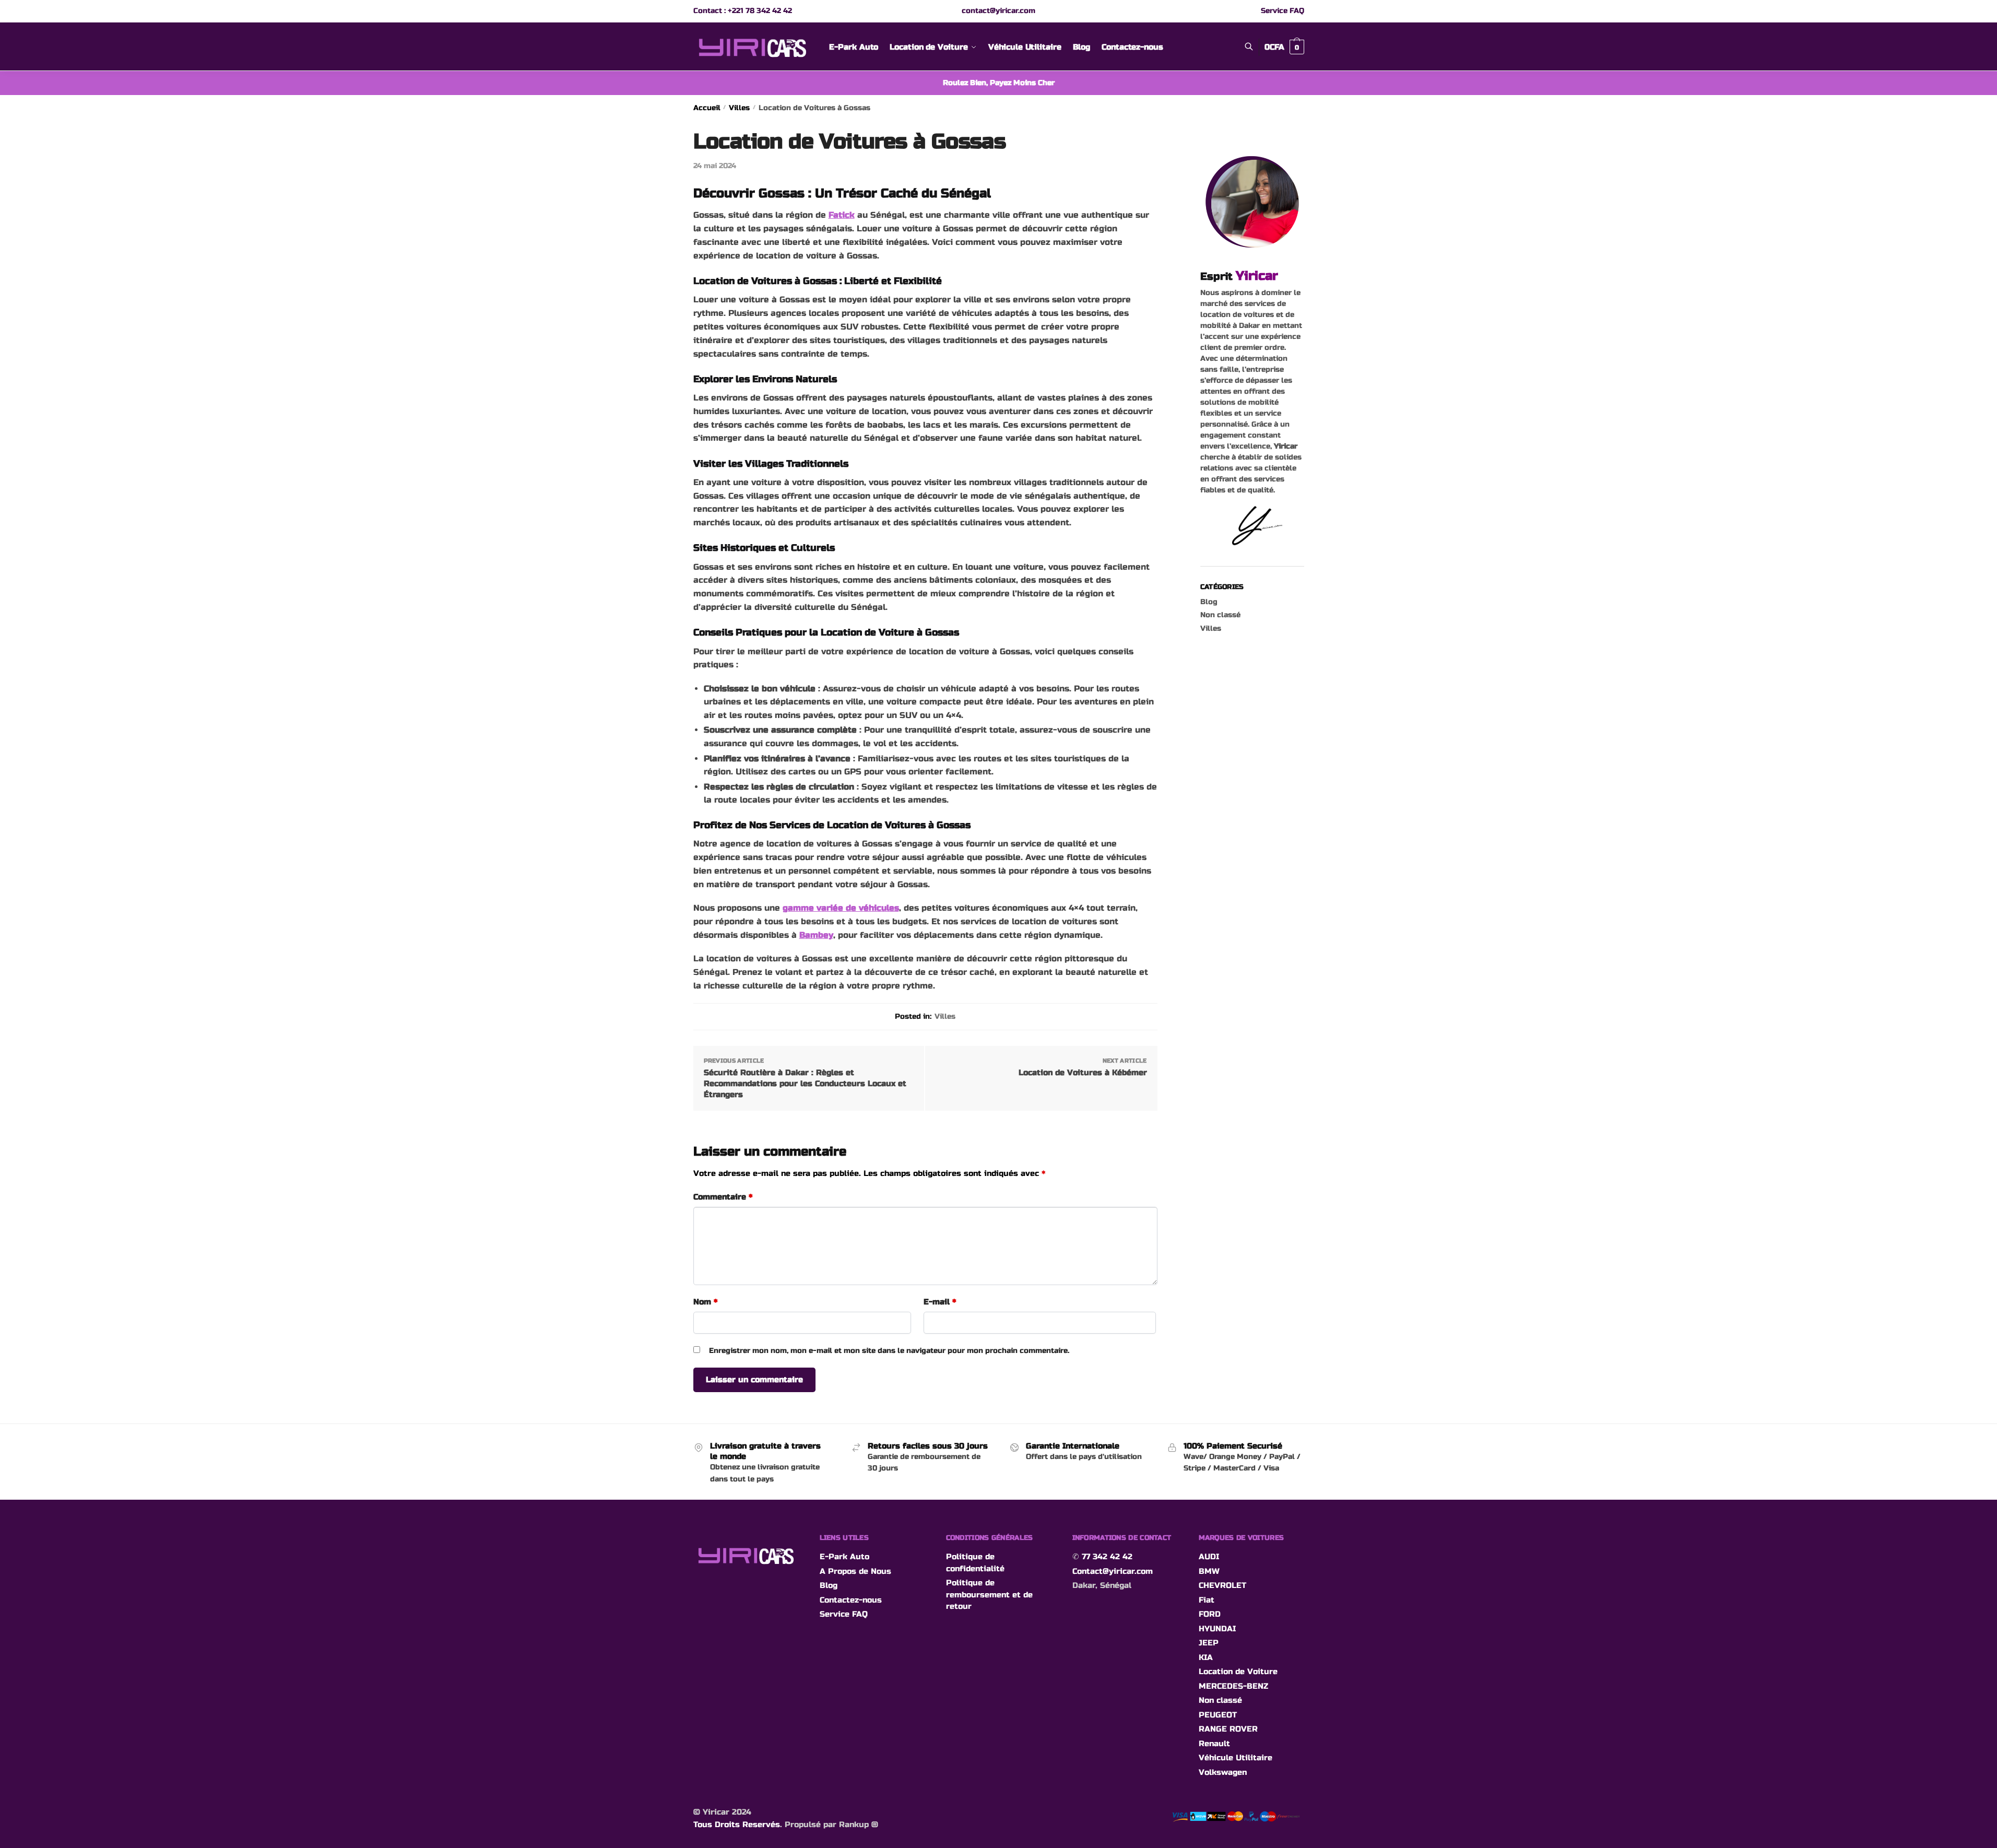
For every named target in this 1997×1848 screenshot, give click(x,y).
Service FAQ (1283, 11)
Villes (739, 108)
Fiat (1207, 1600)
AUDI (1209, 1557)
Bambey (816, 935)
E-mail (940, 1302)
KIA (1206, 1657)
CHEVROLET (1222, 1585)
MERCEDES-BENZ (1233, 1686)
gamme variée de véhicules (841, 908)
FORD (1210, 1614)
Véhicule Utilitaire (1236, 1758)
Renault (1214, 1744)
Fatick (842, 215)
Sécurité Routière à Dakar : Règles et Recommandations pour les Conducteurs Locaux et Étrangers (805, 1084)
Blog (1209, 602)
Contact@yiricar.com (1113, 1571)
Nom (705, 1302)
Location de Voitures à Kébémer (1083, 1073)
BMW (1209, 1571)
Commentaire (723, 1197)
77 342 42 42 (1107, 1557)
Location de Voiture (1238, 1672)
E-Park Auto (844, 1557)
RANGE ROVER (1228, 1729)
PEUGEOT (1218, 1715)
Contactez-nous (851, 1600)
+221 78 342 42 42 (760, 11)
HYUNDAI (1217, 1629)
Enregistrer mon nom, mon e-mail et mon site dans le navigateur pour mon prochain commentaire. (889, 1351)
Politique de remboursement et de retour (989, 1594)
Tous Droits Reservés (737, 1825)
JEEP (1209, 1643)
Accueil (707, 108)
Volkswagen (1223, 1772)
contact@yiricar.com (998, 11)
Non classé (1220, 615)
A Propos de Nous (855, 1571)
